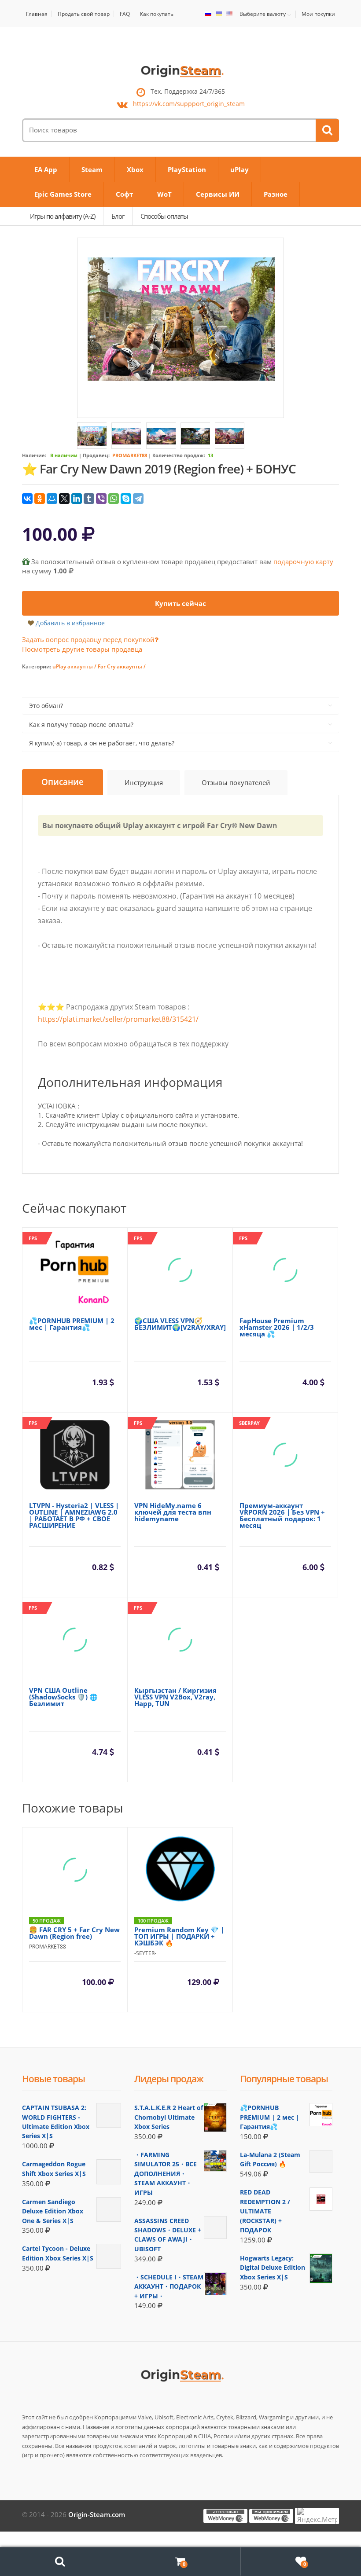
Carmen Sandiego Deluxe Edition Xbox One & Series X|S (53, 2211)
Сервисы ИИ (218, 194)
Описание (63, 782)
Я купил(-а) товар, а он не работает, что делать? (102, 743)
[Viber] (101, 499)
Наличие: (34, 455)
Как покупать (157, 14)
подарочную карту (303, 561)
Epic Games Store (63, 194)
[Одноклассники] (40, 499)
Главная (37, 14)
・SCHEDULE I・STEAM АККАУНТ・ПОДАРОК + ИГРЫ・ (169, 2286)
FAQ (125, 14)
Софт (124, 194)
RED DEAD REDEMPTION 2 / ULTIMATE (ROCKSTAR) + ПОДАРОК (265, 2211)
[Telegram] (138, 499)
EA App (46, 169)
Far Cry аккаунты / (122, 666)
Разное (276, 194)
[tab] (63, 782)
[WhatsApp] (114, 499)
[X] (64, 499)
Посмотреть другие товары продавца (82, 649)
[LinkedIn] (77, 499)
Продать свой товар (84, 14)
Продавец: (96, 455)
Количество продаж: (179, 455)
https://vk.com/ (189, 104)
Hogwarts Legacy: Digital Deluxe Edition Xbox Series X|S (273, 2268)
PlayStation (187, 169)
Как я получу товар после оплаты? (81, 725)
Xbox (135, 169)
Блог (118, 216)
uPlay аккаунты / (75, 666)
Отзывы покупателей (236, 782)
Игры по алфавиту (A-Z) (63, 216)
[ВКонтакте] (27, 499)
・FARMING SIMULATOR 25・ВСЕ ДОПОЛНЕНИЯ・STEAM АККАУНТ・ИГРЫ (166, 2174)
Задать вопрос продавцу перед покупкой (88, 639)
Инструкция (144, 782)
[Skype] (126, 499)
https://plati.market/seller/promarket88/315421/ (118, 1019)
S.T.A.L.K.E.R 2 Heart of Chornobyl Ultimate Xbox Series (169, 2117)
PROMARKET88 (130, 455)
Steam (92, 169)
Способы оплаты (164, 216)
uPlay (239, 169)
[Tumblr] (89, 499)
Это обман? (46, 706)
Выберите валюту (263, 14)
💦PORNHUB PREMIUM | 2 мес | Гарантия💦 (270, 2117)
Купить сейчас (180, 603)
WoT (164, 194)
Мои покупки (318, 14)
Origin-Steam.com (97, 2514)
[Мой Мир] (52, 499)
